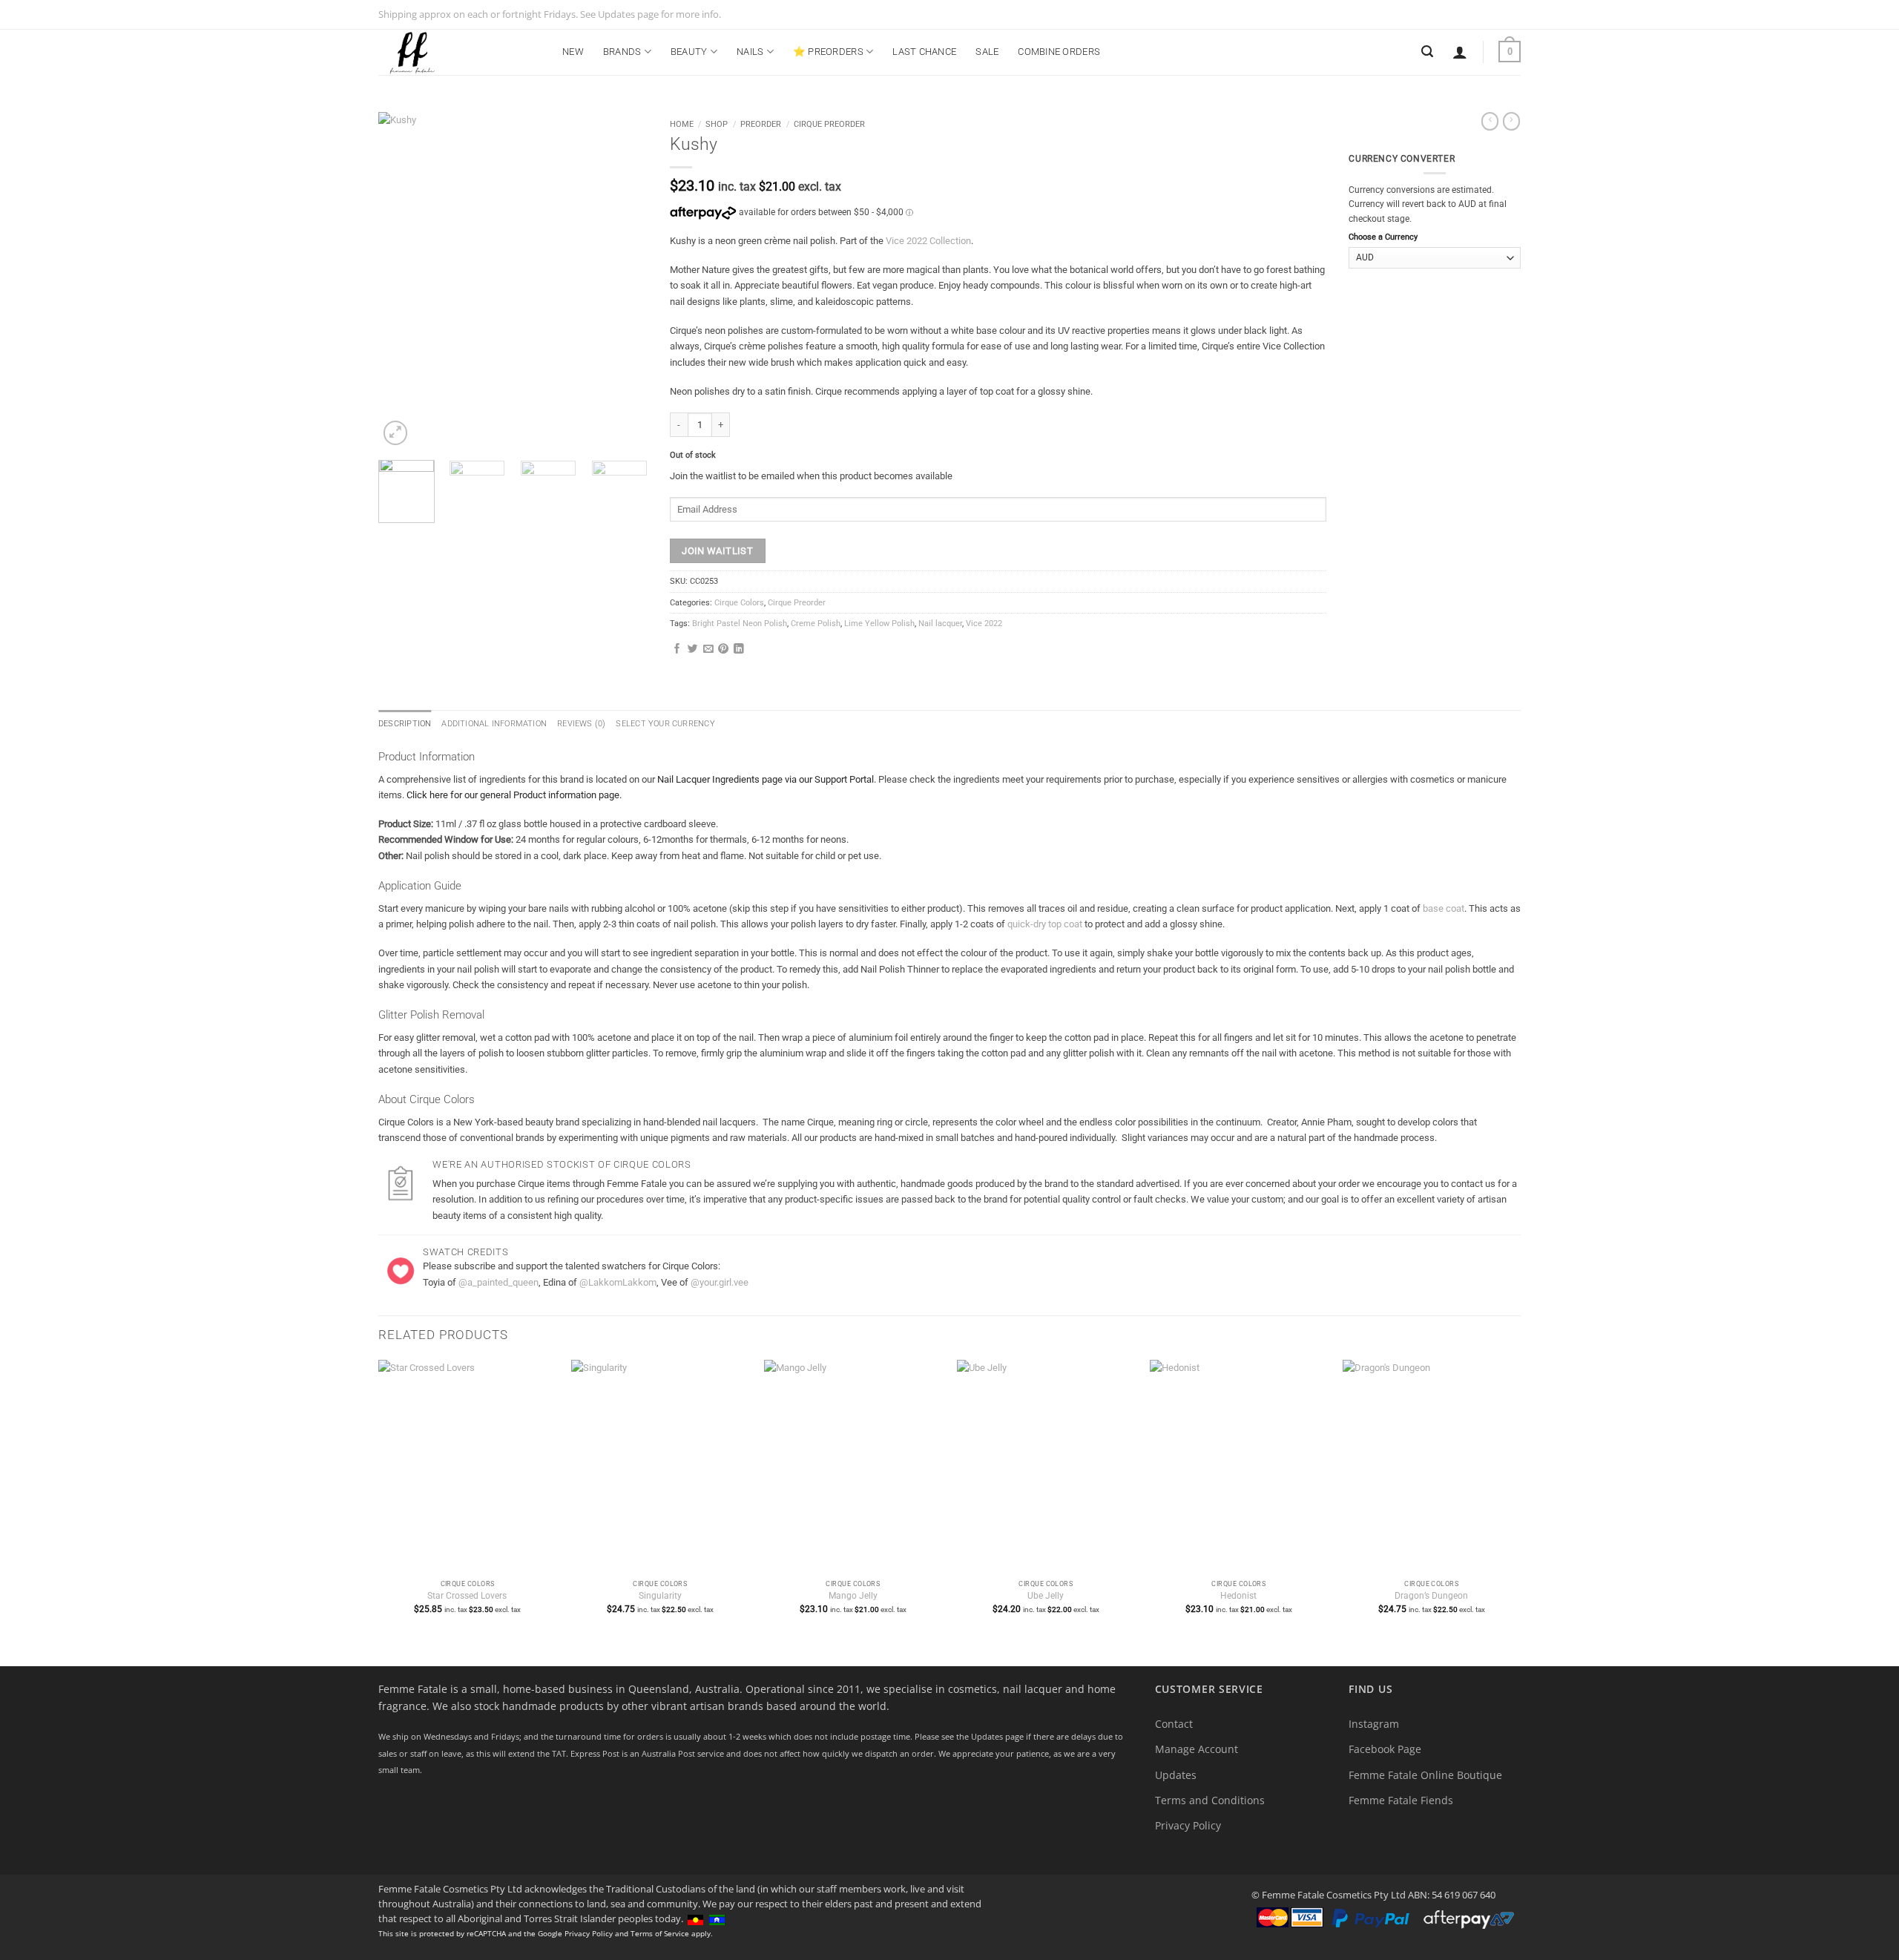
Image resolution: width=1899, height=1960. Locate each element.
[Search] (1427, 52)
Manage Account (1197, 1749)
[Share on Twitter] (693, 650)
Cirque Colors (739, 603)
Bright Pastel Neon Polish (740, 624)
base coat (1444, 908)
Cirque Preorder (829, 124)
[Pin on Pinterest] (723, 650)
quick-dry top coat (1045, 924)
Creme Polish (816, 624)
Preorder (761, 124)
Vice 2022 (984, 624)
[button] (1460, 52)
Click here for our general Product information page (513, 795)
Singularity (660, 1596)
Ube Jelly (1046, 1596)
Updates (1176, 1775)
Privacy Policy (1188, 1825)
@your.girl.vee (720, 1282)
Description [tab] (405, 724)
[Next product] (1490, 121)
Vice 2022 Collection (928, 241)
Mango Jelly (853, 1596)
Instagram (1374, 1724)
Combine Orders (1059, 52)
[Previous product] (1511, 121)
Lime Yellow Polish (879, 624)
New (573, 52)
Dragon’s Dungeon (1431, 1596)
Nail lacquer (940, 624)
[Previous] (402, 280)
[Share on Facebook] (677, 650)
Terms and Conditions (1210, 1800)
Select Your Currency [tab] (665, 724)
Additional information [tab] (494, 724)
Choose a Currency (1383, 237)
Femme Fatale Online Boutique (1425, 1775)
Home (682, 124)
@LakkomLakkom (618, 1282)
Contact (1174, 1724)
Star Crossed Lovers (467, 1596)
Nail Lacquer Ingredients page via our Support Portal (766, 779)
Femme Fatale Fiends (1401, 1800)
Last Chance (924, 52)
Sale (987, 52)
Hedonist (1238, 1596)
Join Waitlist (717, 551)
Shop (717, 124)
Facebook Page (1385, 1749)
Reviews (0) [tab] (581, 724)
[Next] (623, 280)
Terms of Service (660, 1933)
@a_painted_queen (498, 1282)
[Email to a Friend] (708, 650)
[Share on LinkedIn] (739, 650)
